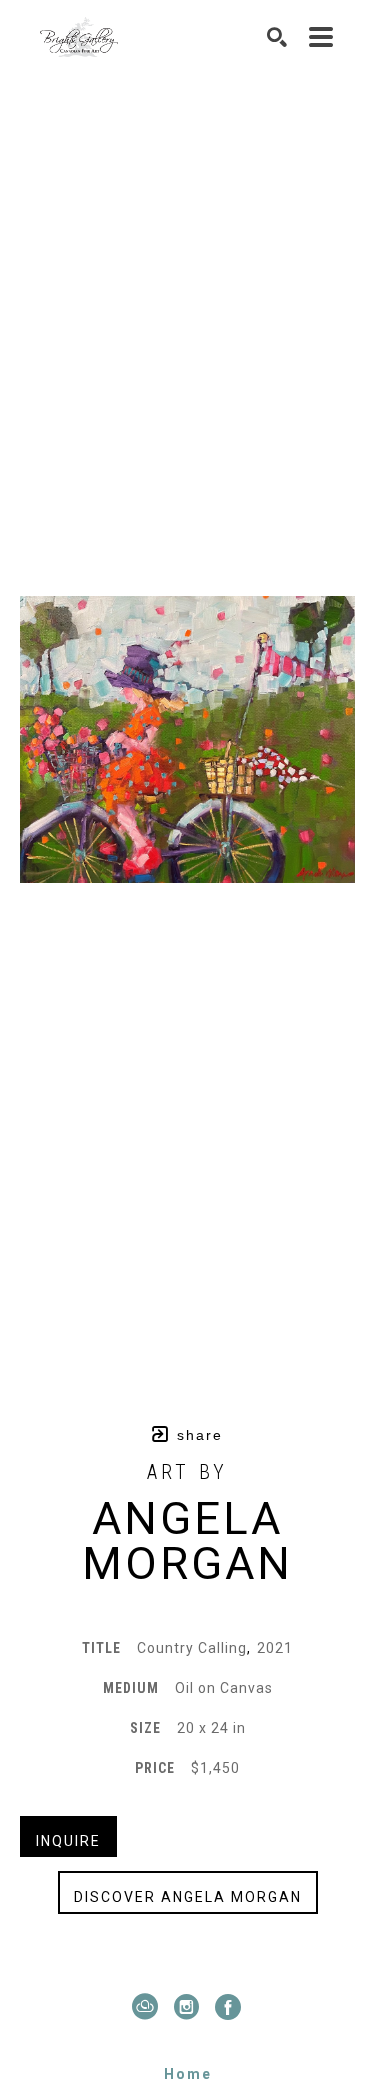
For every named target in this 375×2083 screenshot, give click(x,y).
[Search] (278, 37)
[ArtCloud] (149, 2007)
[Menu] (322, 37)
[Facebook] (229, 2007)
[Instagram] (191, 2007)
